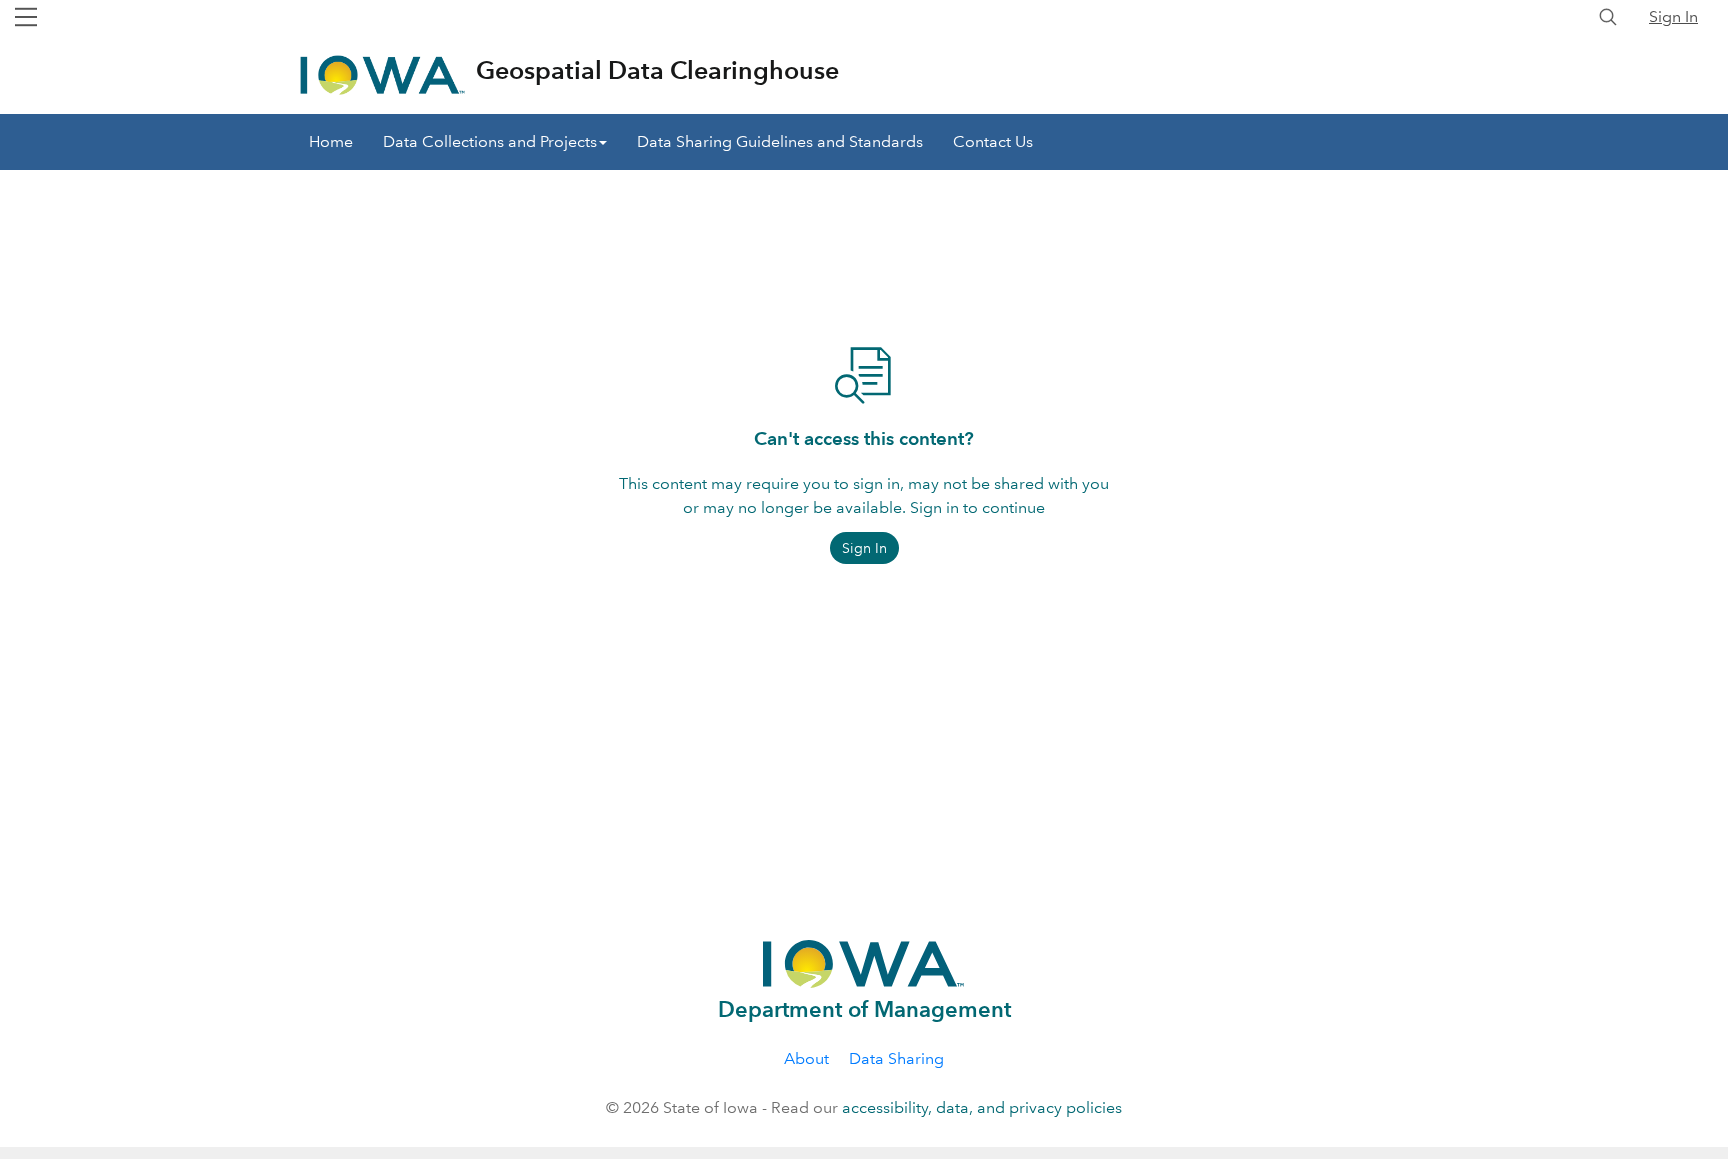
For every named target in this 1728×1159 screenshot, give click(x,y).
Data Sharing (896, 1058)
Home (331, 141)
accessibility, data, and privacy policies (982, 1107)
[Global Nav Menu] (26, 17)
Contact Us (993, 141)
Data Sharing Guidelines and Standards (780, 141)
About (806, 1058)
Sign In (1673, 16)
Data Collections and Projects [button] (490, 141)
